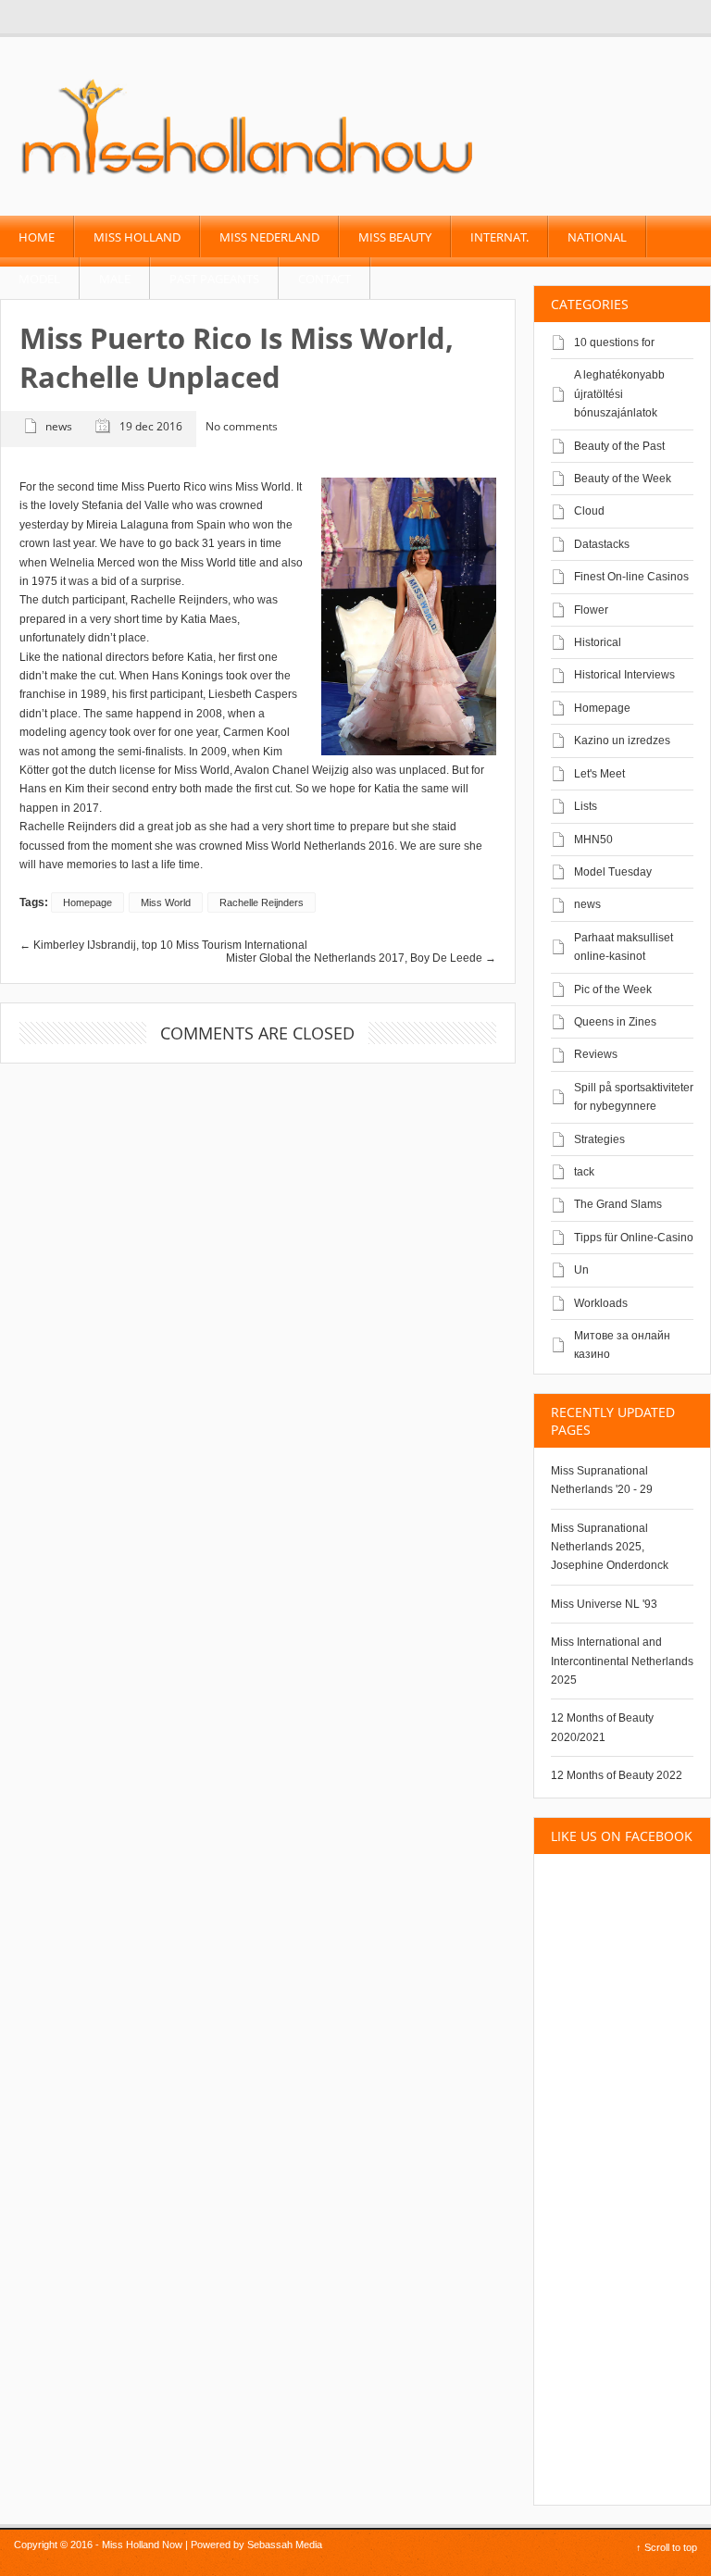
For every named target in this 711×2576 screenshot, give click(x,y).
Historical (598, 642)
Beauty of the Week (623, 479)
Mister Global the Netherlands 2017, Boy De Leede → (361, 958)
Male (115, 279)
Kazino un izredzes (622, 740)
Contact (324, 279)
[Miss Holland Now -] (249, 177)
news (587, 904)
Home (37, 237)
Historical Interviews (624, 675)
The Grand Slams (618, 1204)
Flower (591, 610)
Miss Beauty (395, 237)
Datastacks (602, 544)
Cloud (589, 511)
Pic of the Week (613, 989)
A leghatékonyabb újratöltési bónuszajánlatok (619, 394)
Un (581, 1270)
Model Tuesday (613, 872)
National (597, 237)
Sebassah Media (285, 2545)
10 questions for (614, 342)
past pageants (214, 279)
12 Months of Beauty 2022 (617, 1775)
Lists (586, 806)
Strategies (599, 1139)
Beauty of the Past (619, 446)
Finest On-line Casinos (631, 577)
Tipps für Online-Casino (634, 1238)
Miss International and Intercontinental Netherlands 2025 (622, 1661)
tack (584, 1172)
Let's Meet (599, 774)
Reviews (596, 1054)
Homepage (602, 708)
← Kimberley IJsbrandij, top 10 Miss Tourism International (163, 945)
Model (39, 279)
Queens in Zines (615, 1022)
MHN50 (593, 840)
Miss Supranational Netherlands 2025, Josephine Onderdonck (610, 1547)
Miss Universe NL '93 (604, 1604)
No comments (242, 427)
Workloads (601, 1303)
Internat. (499, 237)
